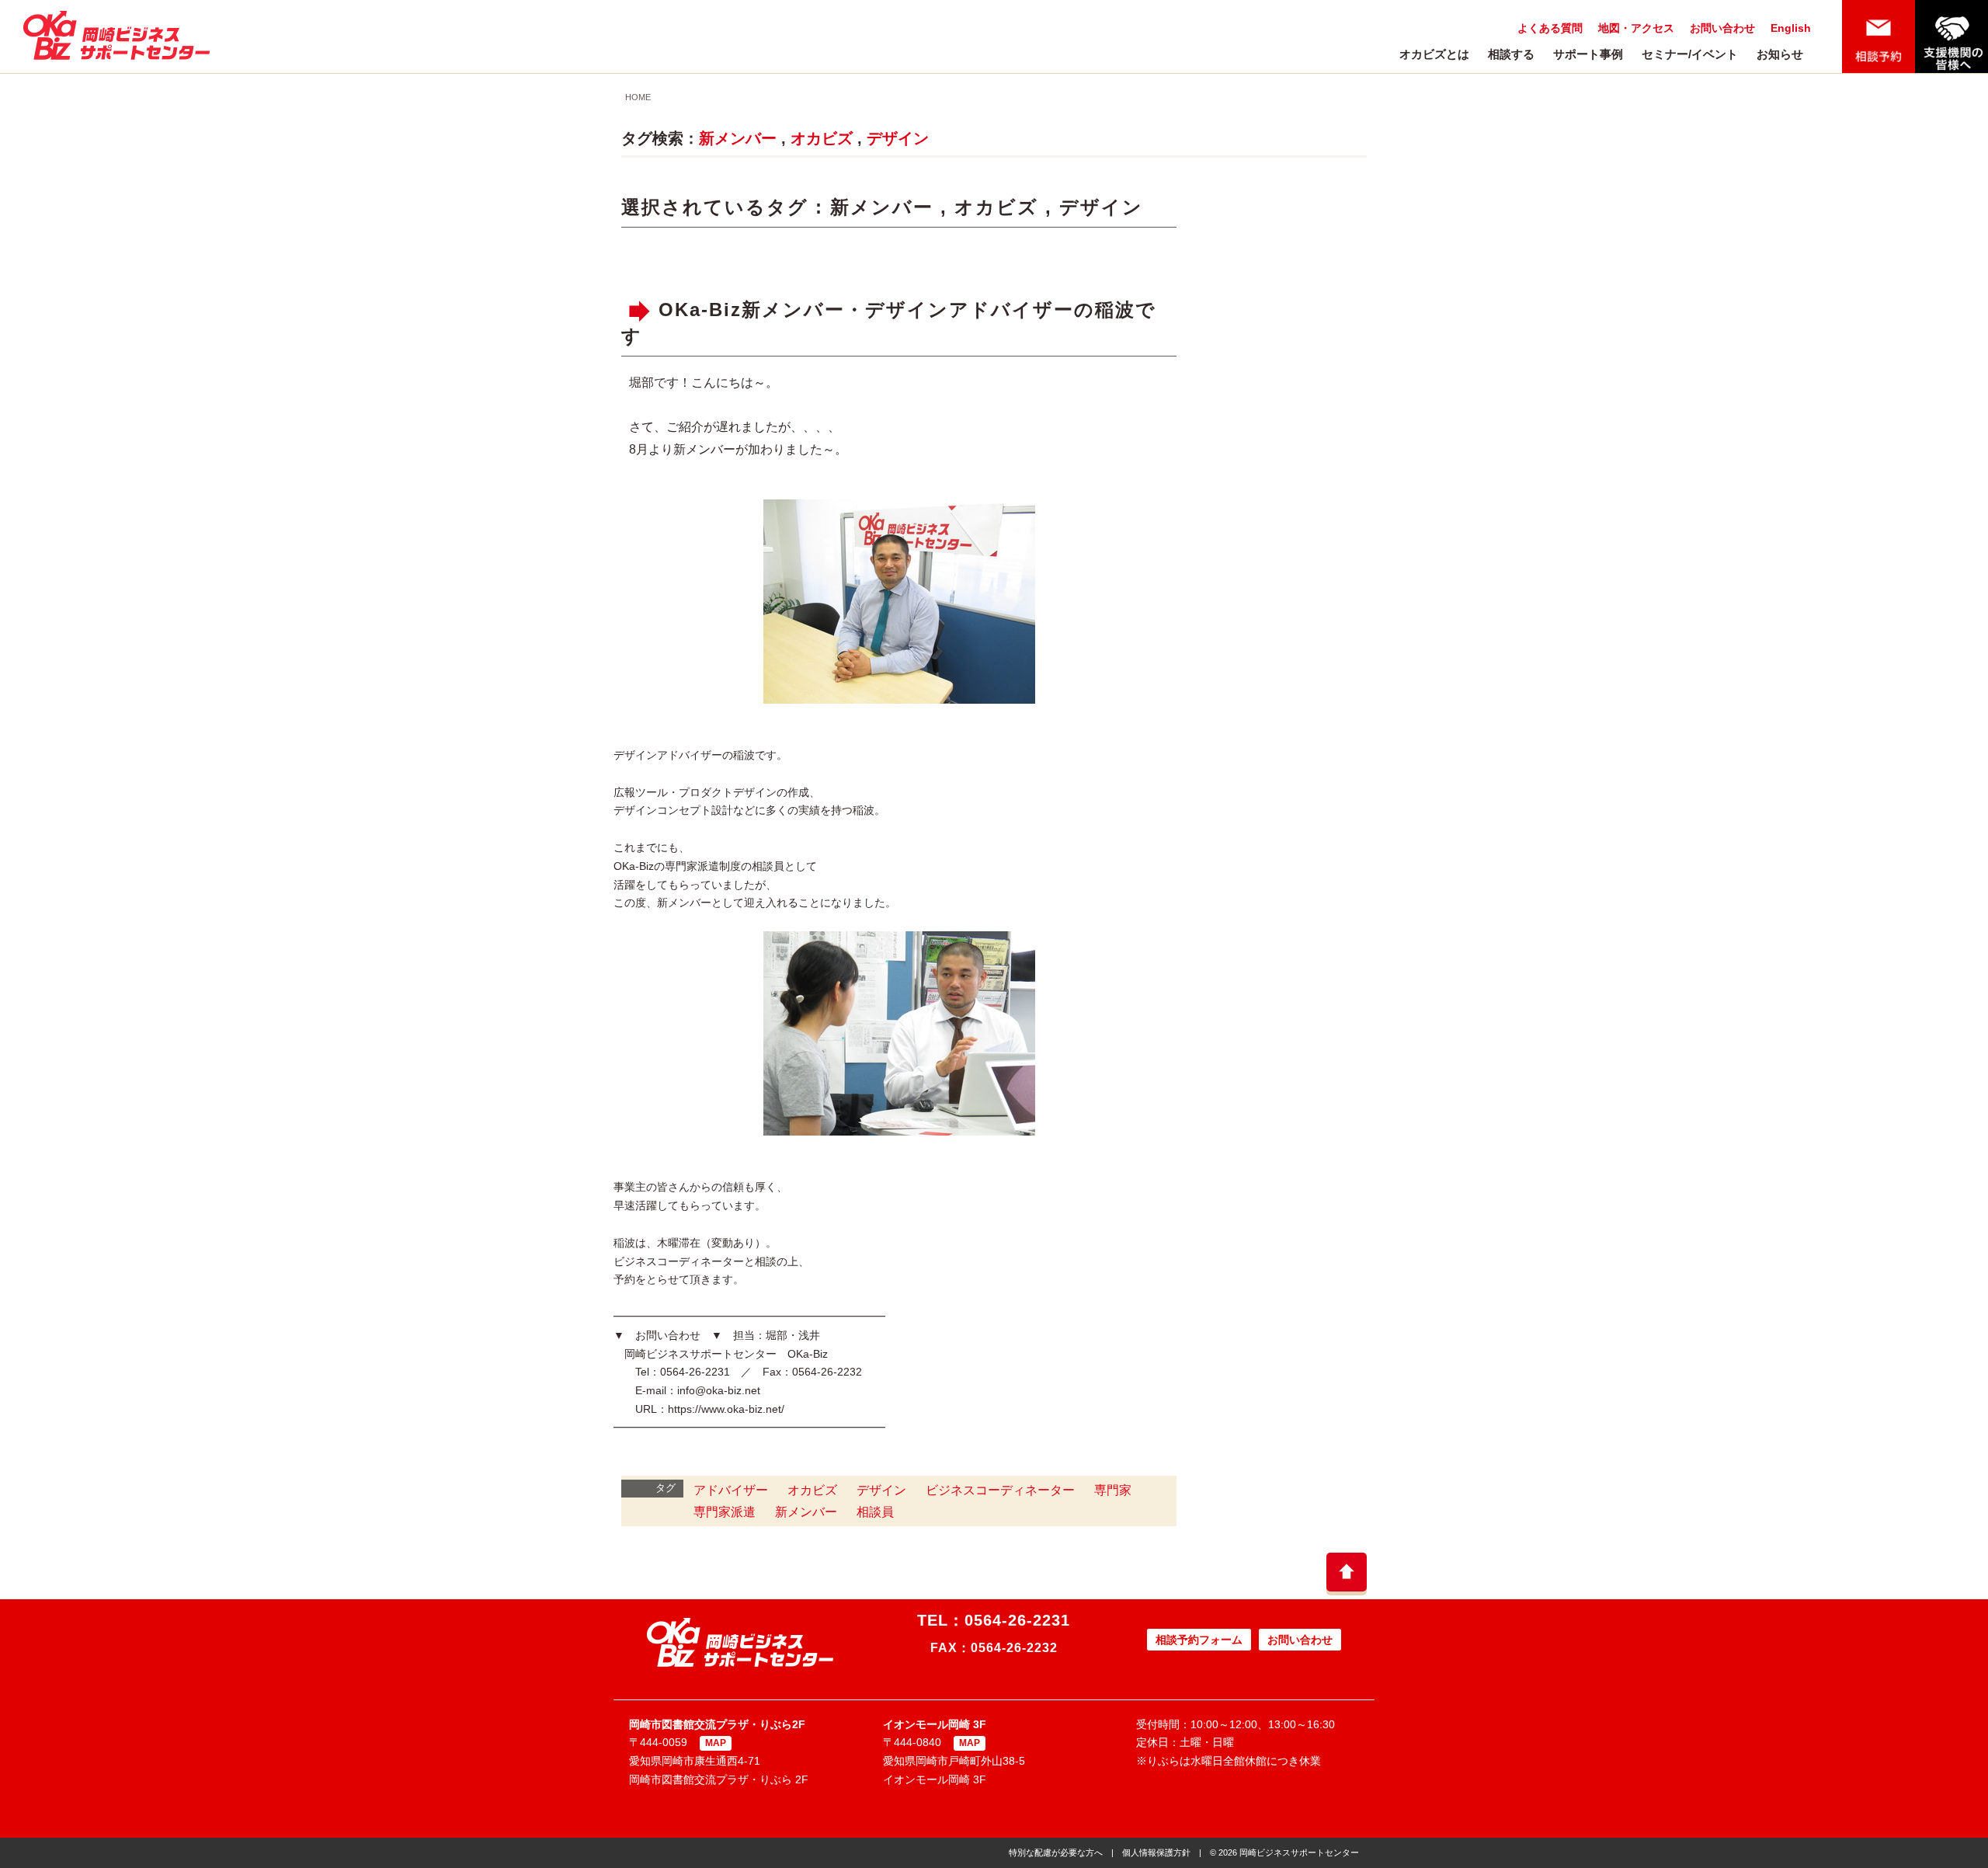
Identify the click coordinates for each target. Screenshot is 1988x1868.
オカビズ (822, 138)
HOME (638, 97)
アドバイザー (731, 1490)
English (1791, 28)
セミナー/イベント (1690, 54)
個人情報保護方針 (1156, 1852)
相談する (1511, 54)
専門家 (1113, 1490)
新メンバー (738, 138)
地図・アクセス (1636, 28)
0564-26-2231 (1017, 1620)
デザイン (898, 138)
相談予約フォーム (1199, 1640)
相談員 (875, 1512)
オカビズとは (1434, 54)
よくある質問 (1550, 28)
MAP (716, 1743)
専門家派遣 (725, 1512)
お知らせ (1780, 54)
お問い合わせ (1722, 28)
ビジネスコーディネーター (1000, 1490)
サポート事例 (1588, 54)
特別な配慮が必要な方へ (1056, 1852)
